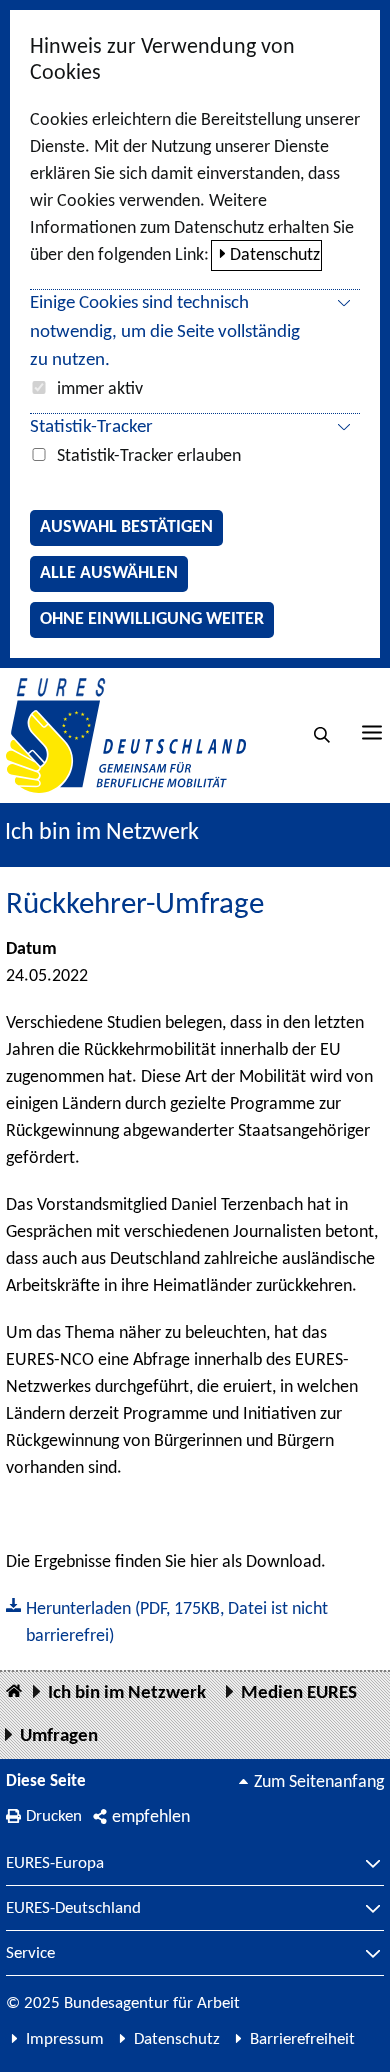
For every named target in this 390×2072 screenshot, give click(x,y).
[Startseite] (14, 1692)
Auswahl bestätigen (126, 527)
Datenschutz (275, 255)
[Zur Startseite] (126, 735)
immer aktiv (100, 389)
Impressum (65, 2039)
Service (30, 1954)
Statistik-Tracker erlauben (149, 456)
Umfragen (59, 1736)
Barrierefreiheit (302, 2039)
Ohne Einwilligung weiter (152, 619)
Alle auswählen (109, 573)
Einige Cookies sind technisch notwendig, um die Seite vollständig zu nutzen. (165, 332)
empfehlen (151, 1817)
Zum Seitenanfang (319, 1782)
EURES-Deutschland (73, 1909)
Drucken (54, 1816)
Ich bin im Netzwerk (102, 833)
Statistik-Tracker (91, 427)
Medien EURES (299, 1693)
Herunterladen (167, 1621)
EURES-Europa (55, 1864)
